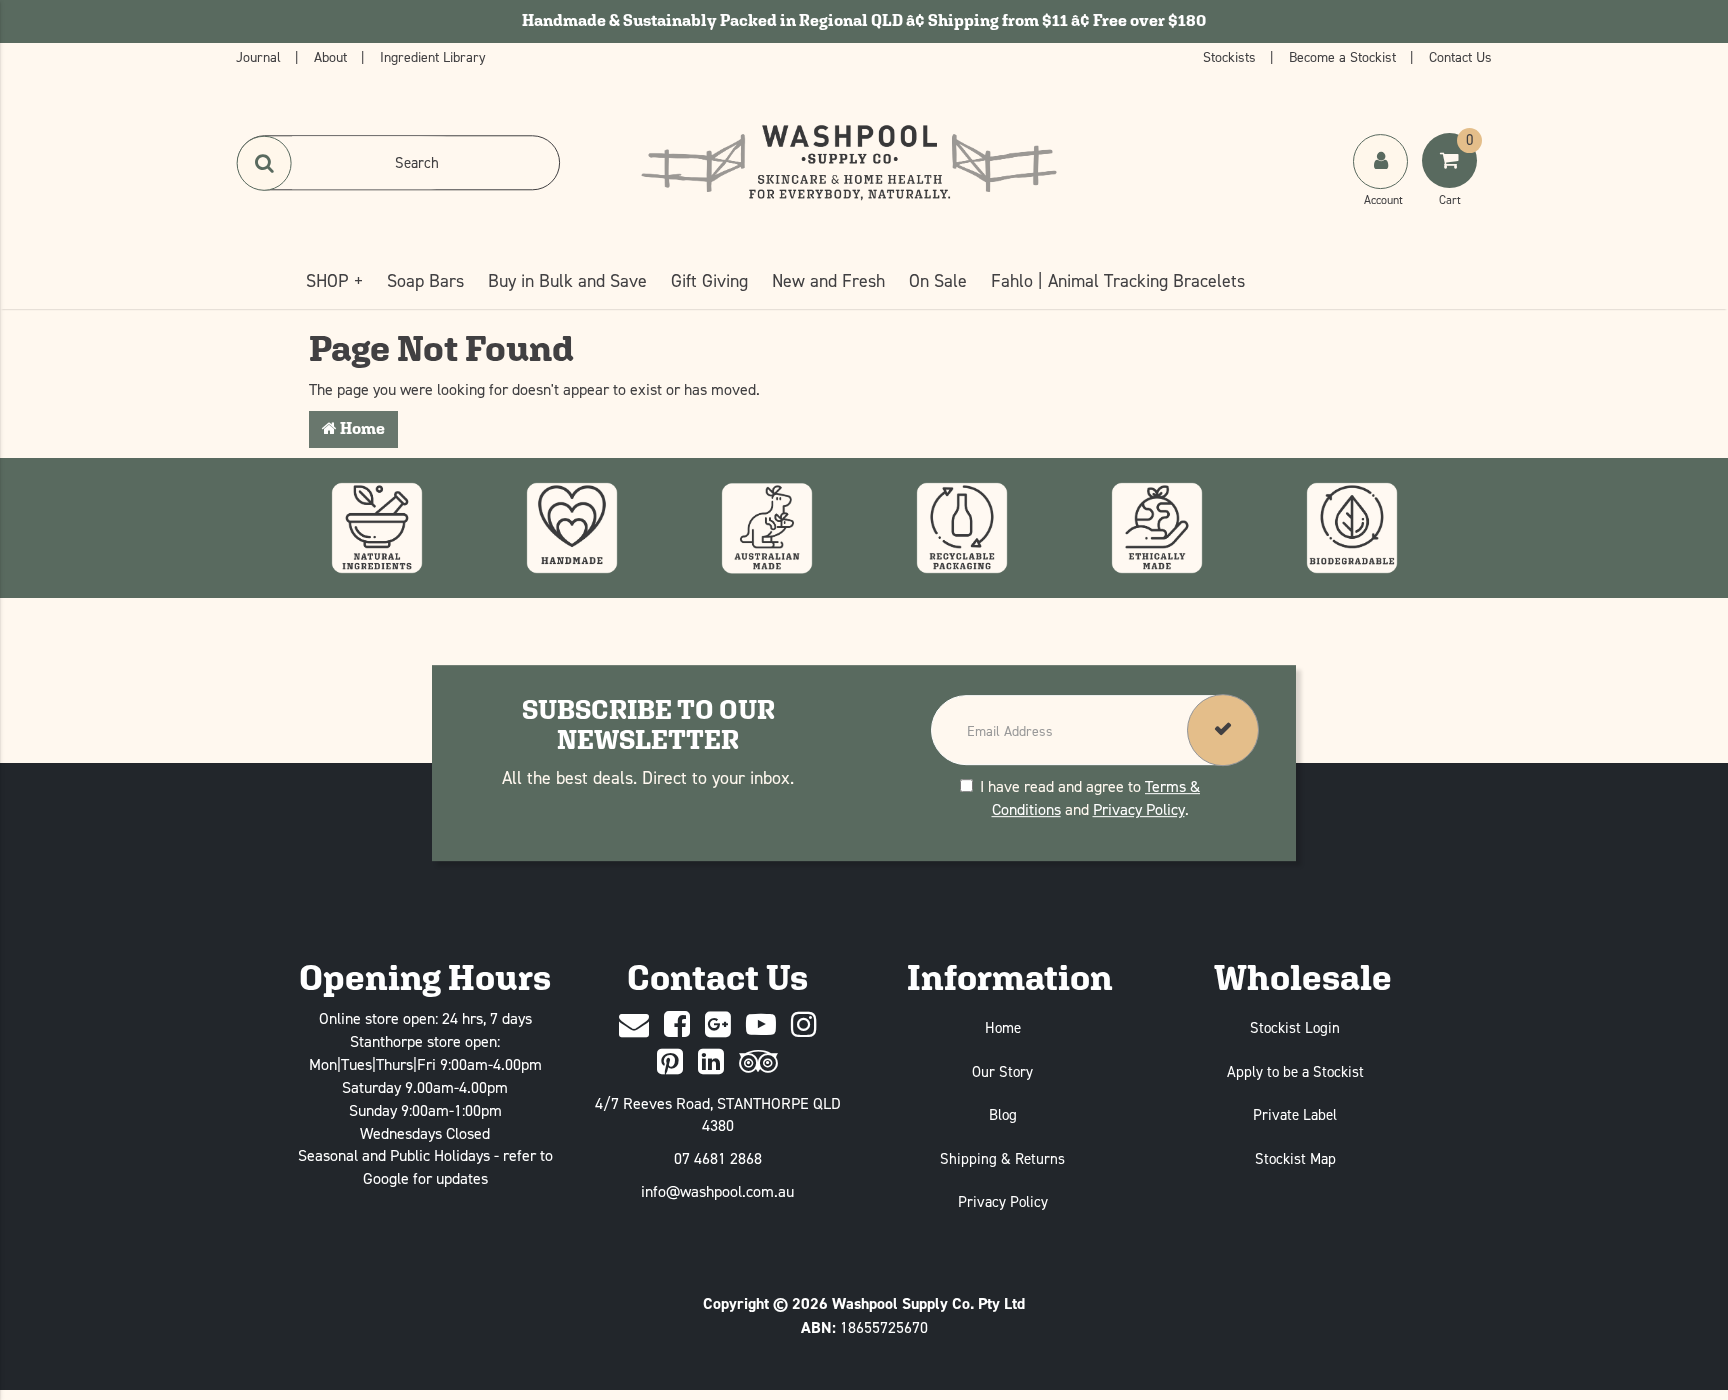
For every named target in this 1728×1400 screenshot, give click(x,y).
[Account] (1380, 161)
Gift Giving (709, 280)
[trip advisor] (758, 1062)
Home (361, 428)
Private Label (1295, 1114)
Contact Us (1460, 56)
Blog (1003, 1114)
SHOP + (334, 280)
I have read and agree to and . (1090, 797)
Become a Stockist (1344, 56)
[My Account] (1382, 181)
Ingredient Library (433, 56)
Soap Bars (425, 280)
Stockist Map (1295, 1158)
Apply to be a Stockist (1295, 1071)
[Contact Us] (634, 1025)
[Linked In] (711, 1062)
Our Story (1002, 1071)
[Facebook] (677, 1025)
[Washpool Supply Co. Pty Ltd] (849, 161)
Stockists (1231, 56)
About (332, 56)
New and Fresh (828, 280)
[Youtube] (761, 1025)
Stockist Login (1295, 1027)
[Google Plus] (718, 1025)
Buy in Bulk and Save (567, 280)
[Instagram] (804, 1025)
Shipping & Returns (1002, 1158)
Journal (260, 56)
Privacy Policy (1139, 809)
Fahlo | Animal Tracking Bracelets (1118, 280)
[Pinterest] (670, 1062)
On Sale (938, 280)
